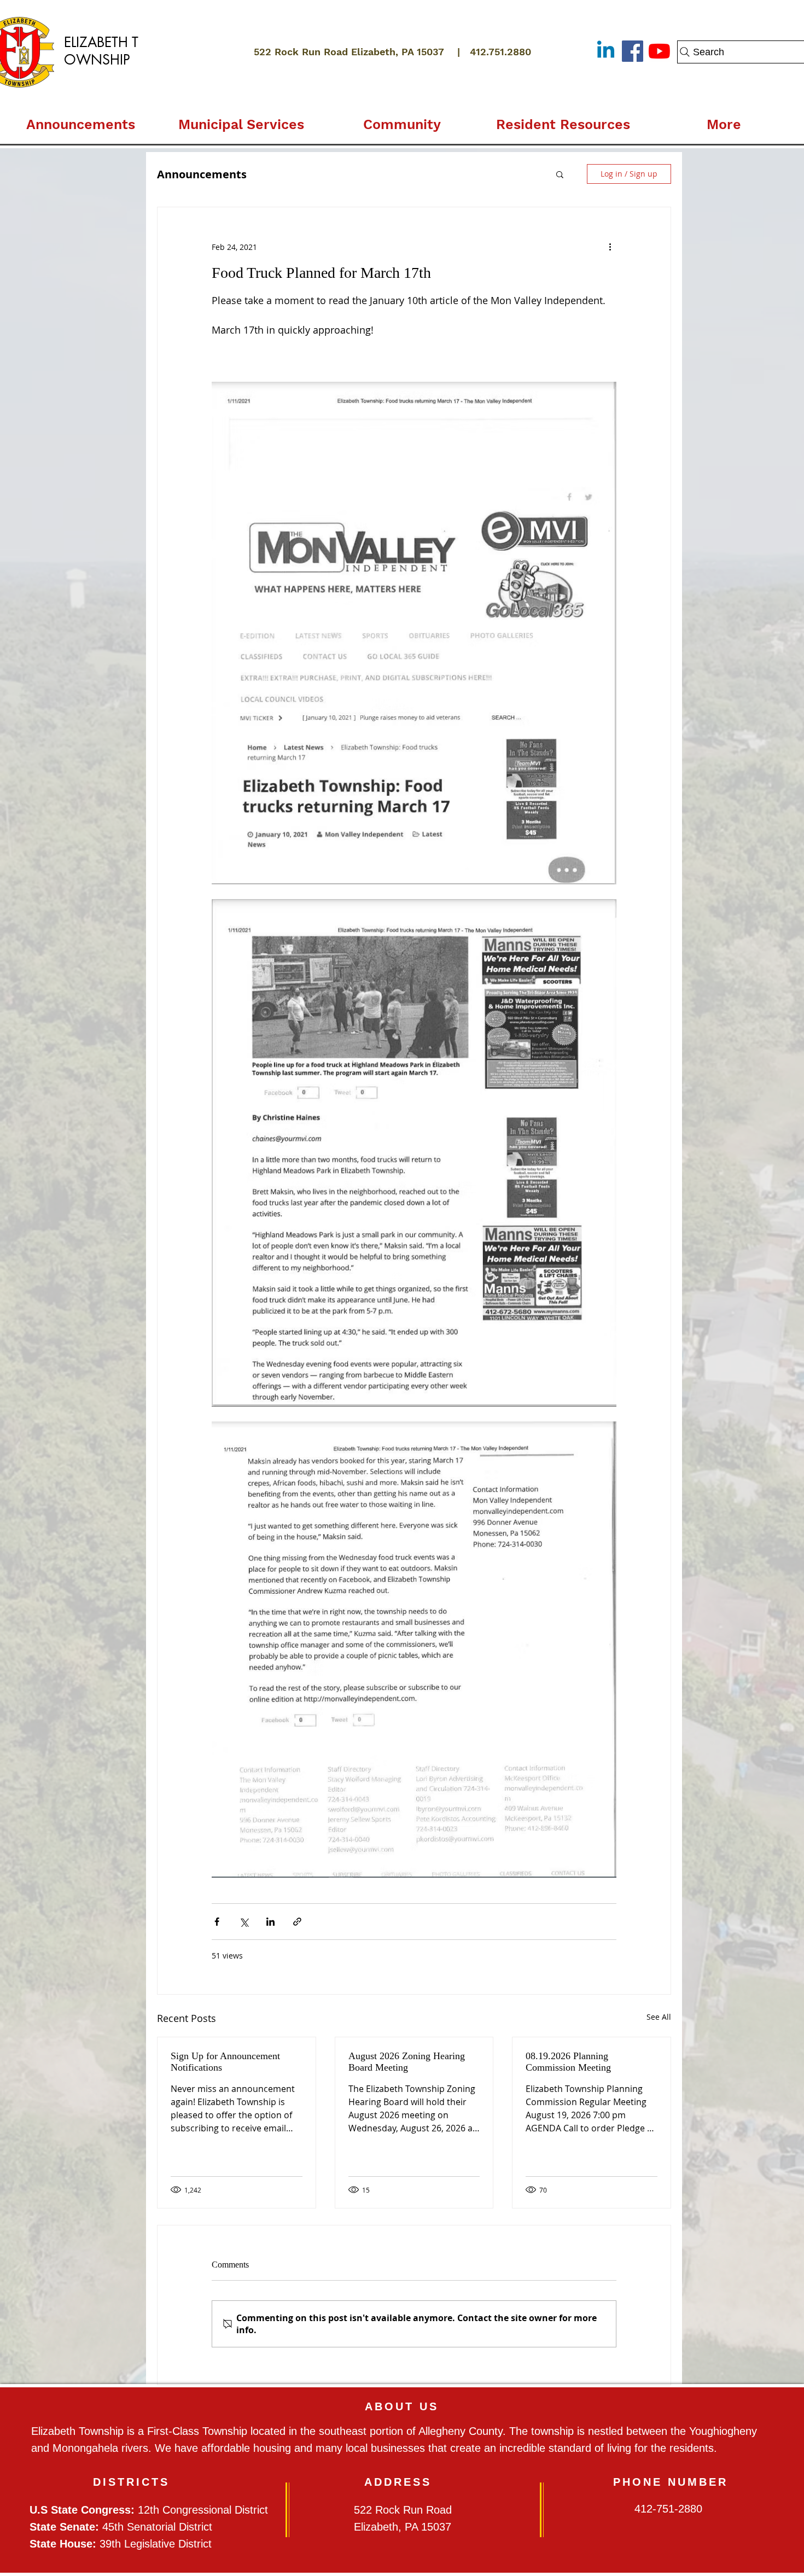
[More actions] (610, 247)
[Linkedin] (606, 51)
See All (659, 2017)
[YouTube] (659, 51)
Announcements (202, 174)
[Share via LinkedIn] (270, 1922)
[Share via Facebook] (217, 1922)
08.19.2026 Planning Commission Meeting (568, 2062)
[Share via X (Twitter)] (244, 1922)
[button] (241, 120)
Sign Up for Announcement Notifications (225, 2062)
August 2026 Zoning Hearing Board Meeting (407, 2062)
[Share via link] (297, 1922)
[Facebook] (633, 51)
